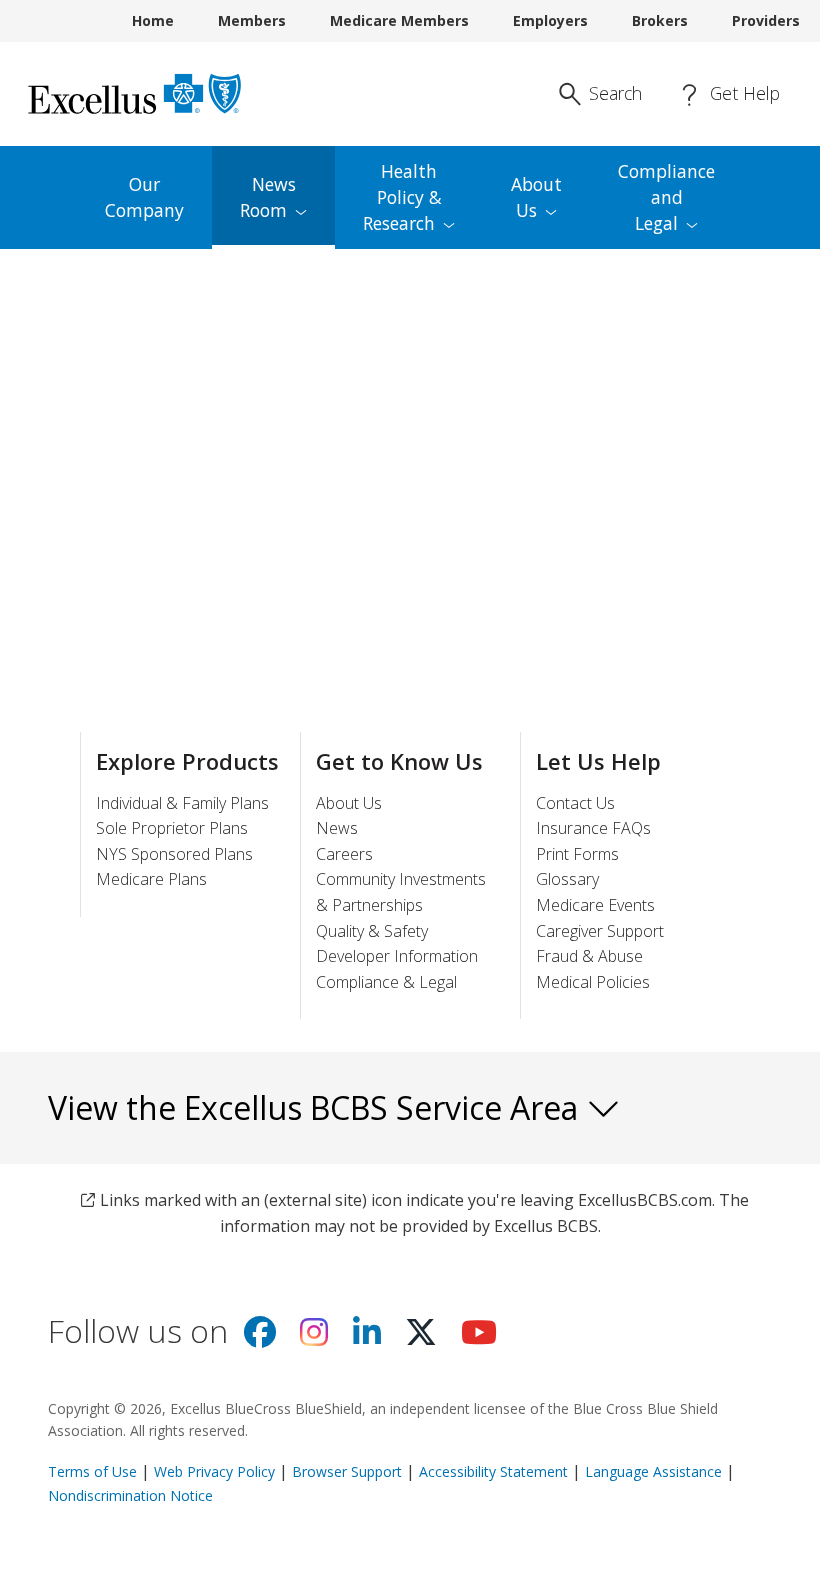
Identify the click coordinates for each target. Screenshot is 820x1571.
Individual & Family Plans (182, 803)
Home (153, 20)
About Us (349, 803)
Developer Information (397, 956)
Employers (550, 20)
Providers (766, 20)
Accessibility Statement (493, 1471)
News (337, 828)
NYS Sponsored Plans (174, 854)
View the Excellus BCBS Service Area (317, 1107)
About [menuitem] (536, 197)
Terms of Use (92, 1471)
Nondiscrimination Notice (130, 1495)
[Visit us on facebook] (260, 1338)
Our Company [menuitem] (144, 197)
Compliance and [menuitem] (666, 197)
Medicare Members (399, 20)
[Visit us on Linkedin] (367, 1338)
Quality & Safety (372, 931)
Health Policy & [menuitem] (402, 197)
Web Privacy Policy (214, 1471)
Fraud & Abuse (589, 956)
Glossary (567, 879)
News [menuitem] (268, 197)
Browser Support (347, 1471)
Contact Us (575, 803)
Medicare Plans (151, 879)
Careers (344, 854)
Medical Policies (593, 982)
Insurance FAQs (593, 828)
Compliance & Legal (386, 982)
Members (252, 20)
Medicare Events (595, 905)
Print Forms (577, 854)
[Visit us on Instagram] (314, 1338)
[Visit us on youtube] (479, 1338)
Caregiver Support (600, 931)
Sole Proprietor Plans (172, 828)
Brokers (660, 20)
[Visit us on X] (421, 1338)
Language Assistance (655, 1471)
